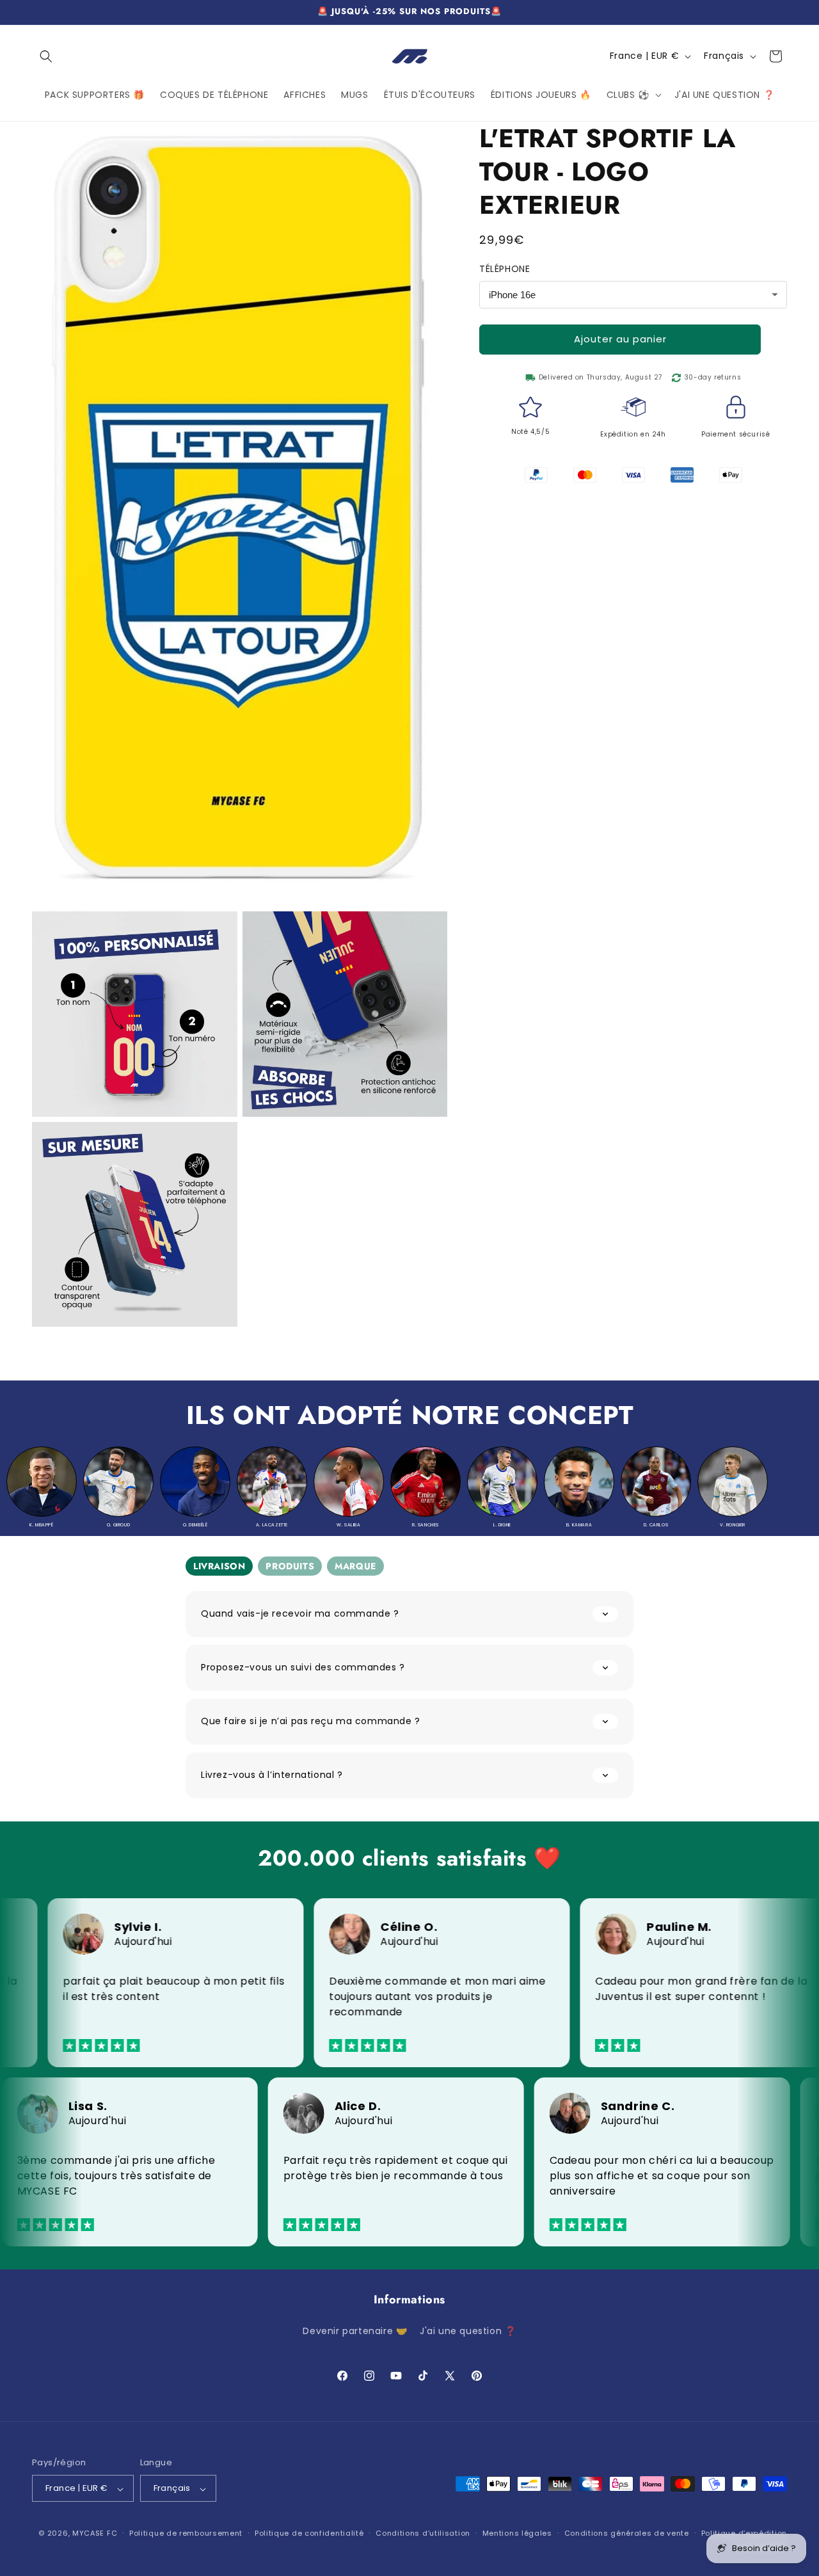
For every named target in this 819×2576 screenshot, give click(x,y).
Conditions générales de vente (627, 2533)
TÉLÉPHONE (505, 269)
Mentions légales (517, 2533)
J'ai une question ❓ (468, 2332)
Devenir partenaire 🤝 (355, 2332)
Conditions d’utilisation (423, 2533)
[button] (46, 56)
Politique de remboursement (186, 2533)
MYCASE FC (95, 2534)
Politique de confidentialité (309, 2533)
